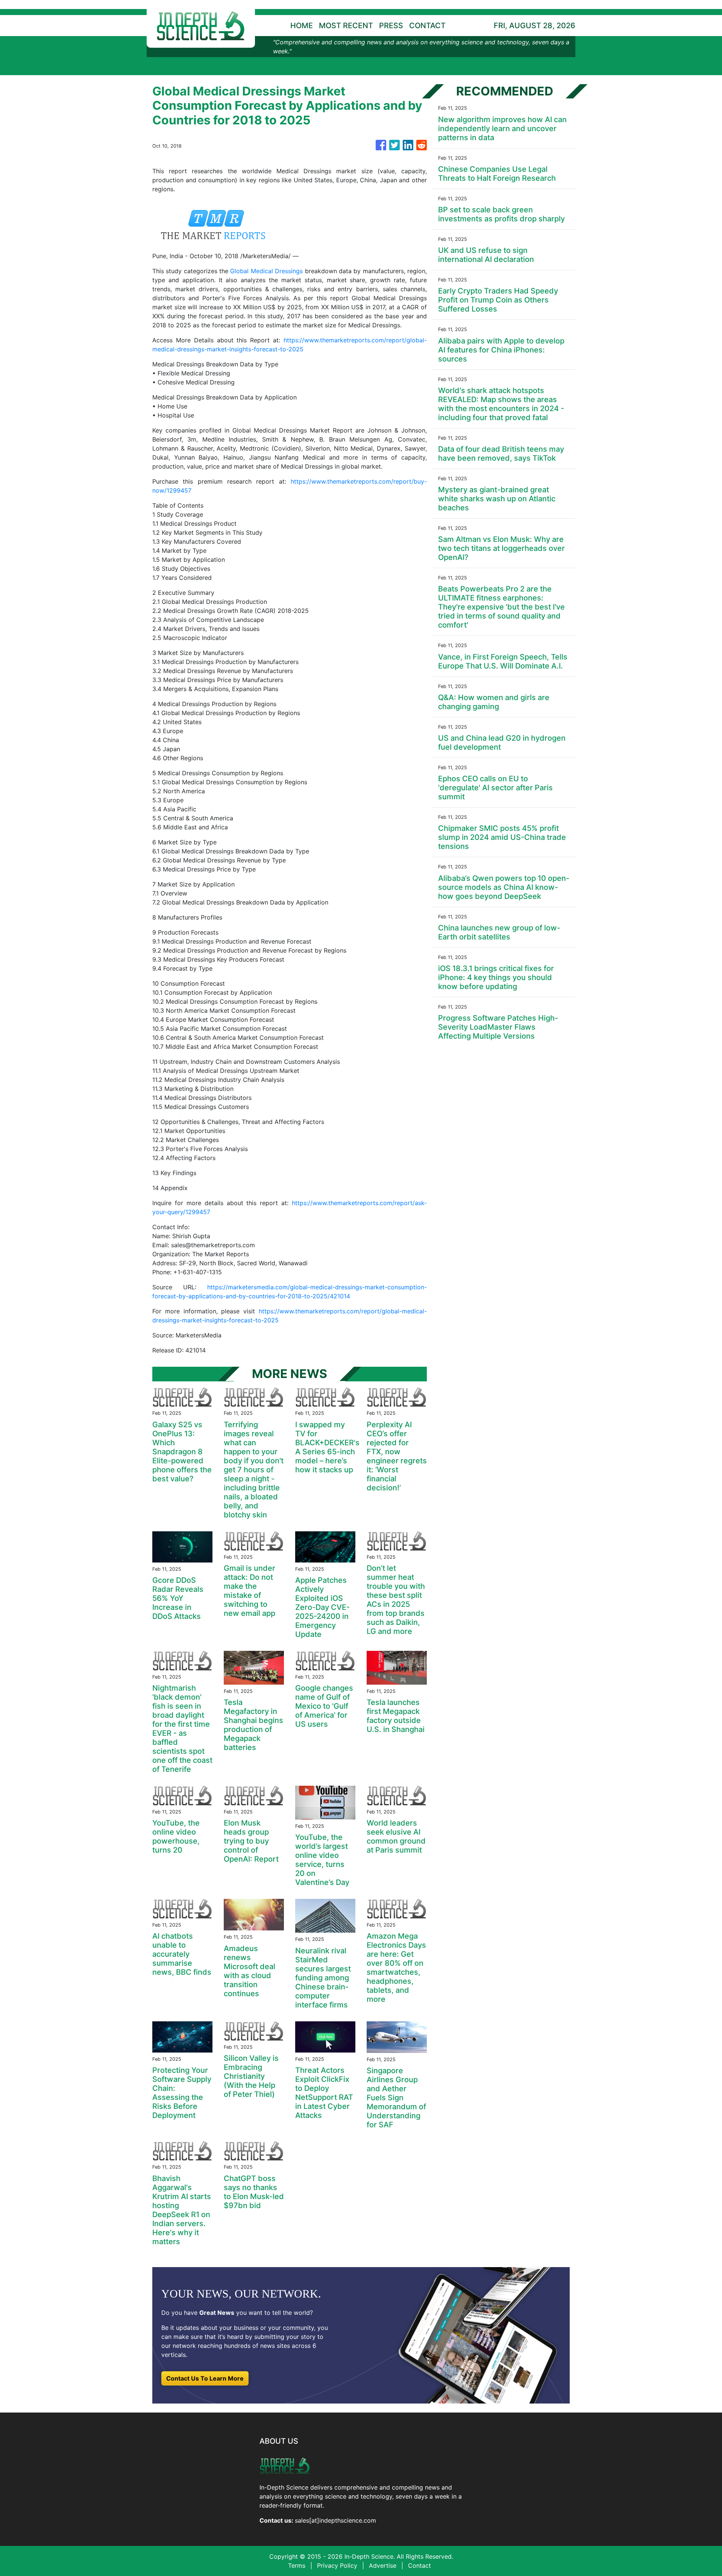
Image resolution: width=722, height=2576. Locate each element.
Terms (297, 2565)
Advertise (383, 2565)
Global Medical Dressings (266, 271)
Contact (419, 2565)
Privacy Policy (337, 2565)
